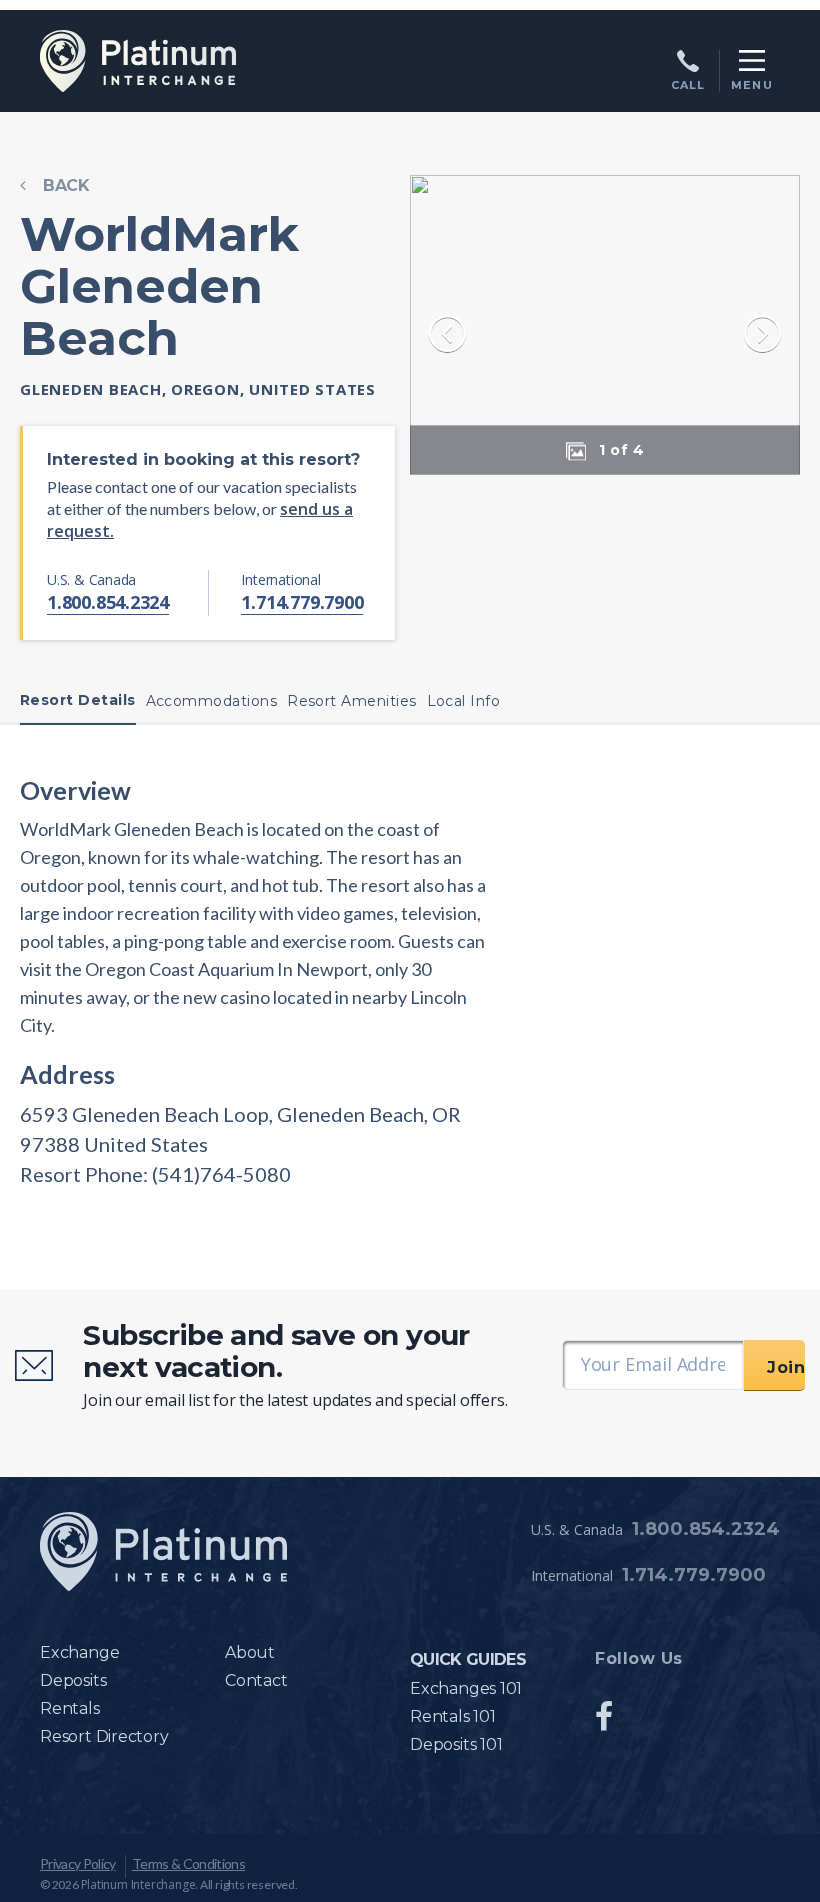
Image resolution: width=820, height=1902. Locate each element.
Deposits (73, 1680)
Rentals (70, 1708)
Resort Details (78, 700)
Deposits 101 (456, 1744)
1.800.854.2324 (108, 602)
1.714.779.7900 (302, 602)
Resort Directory (104, 1736)
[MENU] (752, 61)
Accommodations (212, 701)
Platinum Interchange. (140, 1884)
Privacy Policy (78, 1863)
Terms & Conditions (188, 1863)
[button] (616, 449)
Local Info (464, 701)
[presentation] (447, 336)
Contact (256, 1680)
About (250, 1652)
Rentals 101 (453, 1716)
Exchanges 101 (466, 1688)
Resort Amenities (351, 701)
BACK (66, 185)
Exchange (79, 1652)
